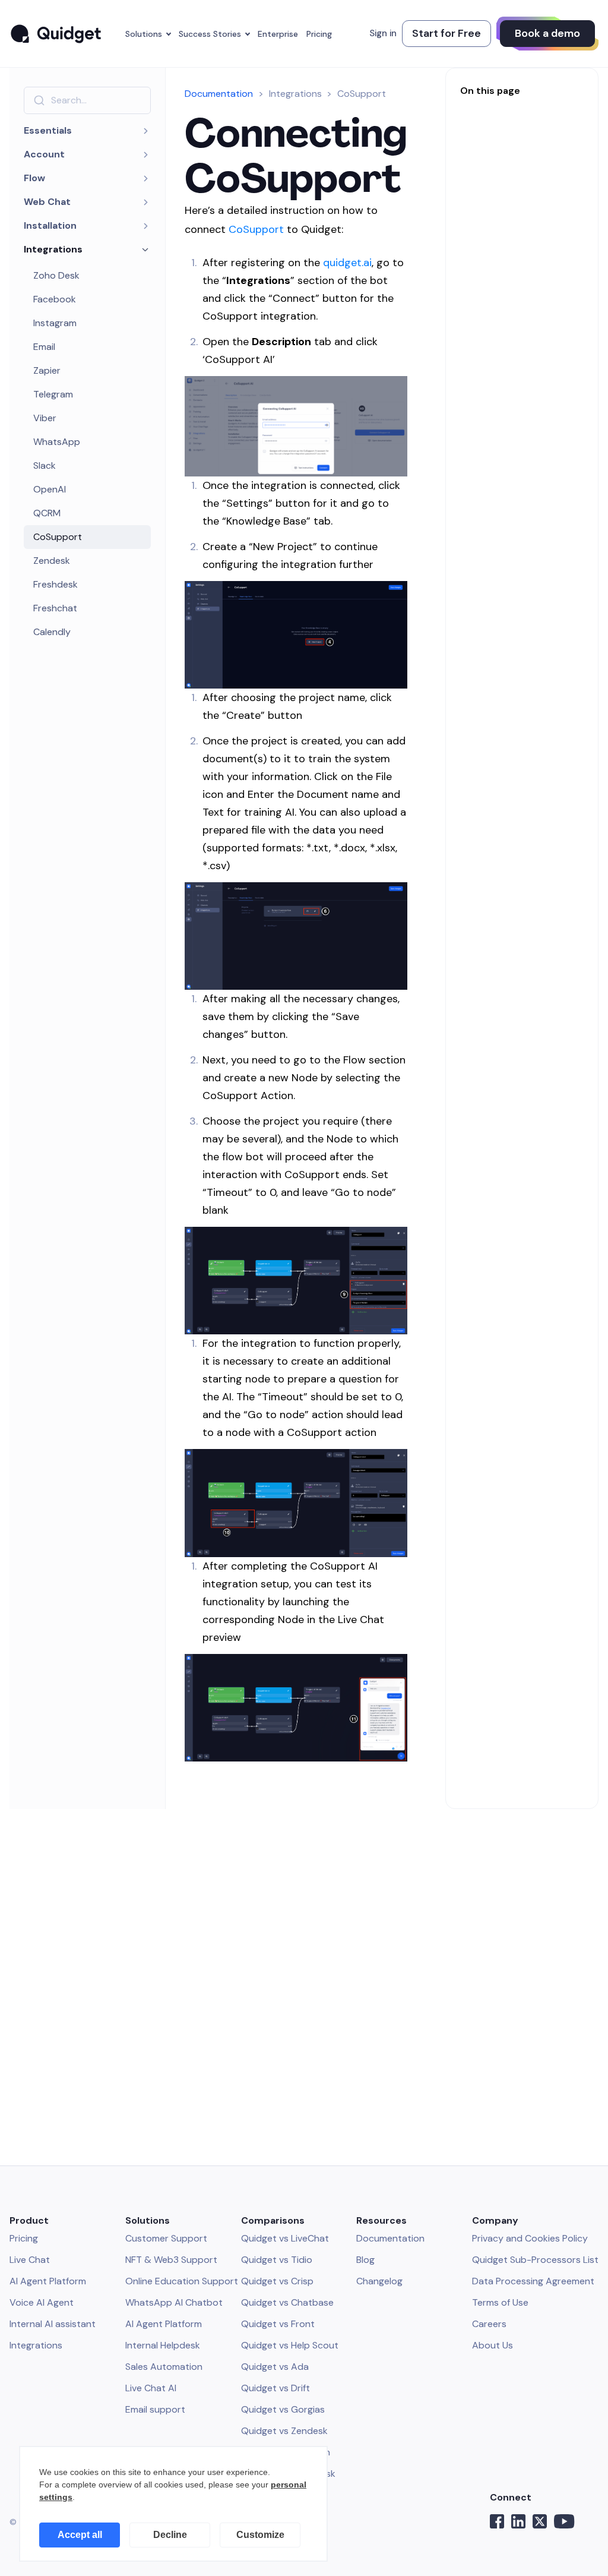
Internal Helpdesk (163, 2345)
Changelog (379, 2281)
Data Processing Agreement (533, 2281)
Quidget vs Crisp (277, 2281)
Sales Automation (164, 2367)
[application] (173, 2504)
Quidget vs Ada (275, 2367)
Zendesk (52, 561)
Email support (155, 2409)
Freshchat (55, 608)
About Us (493, 2345)
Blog (365, 2260)
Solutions (144, 34)
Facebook (55, 299)
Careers (489, 2324)
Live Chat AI (151, 2388)
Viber (45, 418)
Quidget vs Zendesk (284, 2431)
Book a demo (547, 33)
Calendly (52, 632)
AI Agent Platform (48, 2281)
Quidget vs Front (278, 2324)
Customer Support (166, 2238)
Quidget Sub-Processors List (535, 2260)
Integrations (36, 2345)
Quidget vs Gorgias (283, 2409)
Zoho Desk (56, 275)
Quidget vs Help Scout (290, 2345)
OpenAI (50, 489)
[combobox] (87, 100)
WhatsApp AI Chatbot (174, 2302)
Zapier (47, 370)
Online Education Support (182, 2281)
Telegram (53, 394)
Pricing (319, 34)
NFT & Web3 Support (171, 2260)
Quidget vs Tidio (277, 2260)
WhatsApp (57, 442)
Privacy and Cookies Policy (530, 2238)
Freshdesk (56, 584)
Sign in (383, 33)
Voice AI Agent (42, 2302)
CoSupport (58, 537)
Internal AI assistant (53, 2324)
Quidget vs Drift (275, 2388)
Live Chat (30, 2260)
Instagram (55, 323)
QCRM (47, 513)
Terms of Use (500, 2302)
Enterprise (278, 34)
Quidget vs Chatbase (287, 2302)
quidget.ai (347, 263)
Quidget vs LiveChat (285, 2238)
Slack (45, 465)
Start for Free (446, 33)
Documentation (219, 94)
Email (44, 347)
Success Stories (210, 34)
